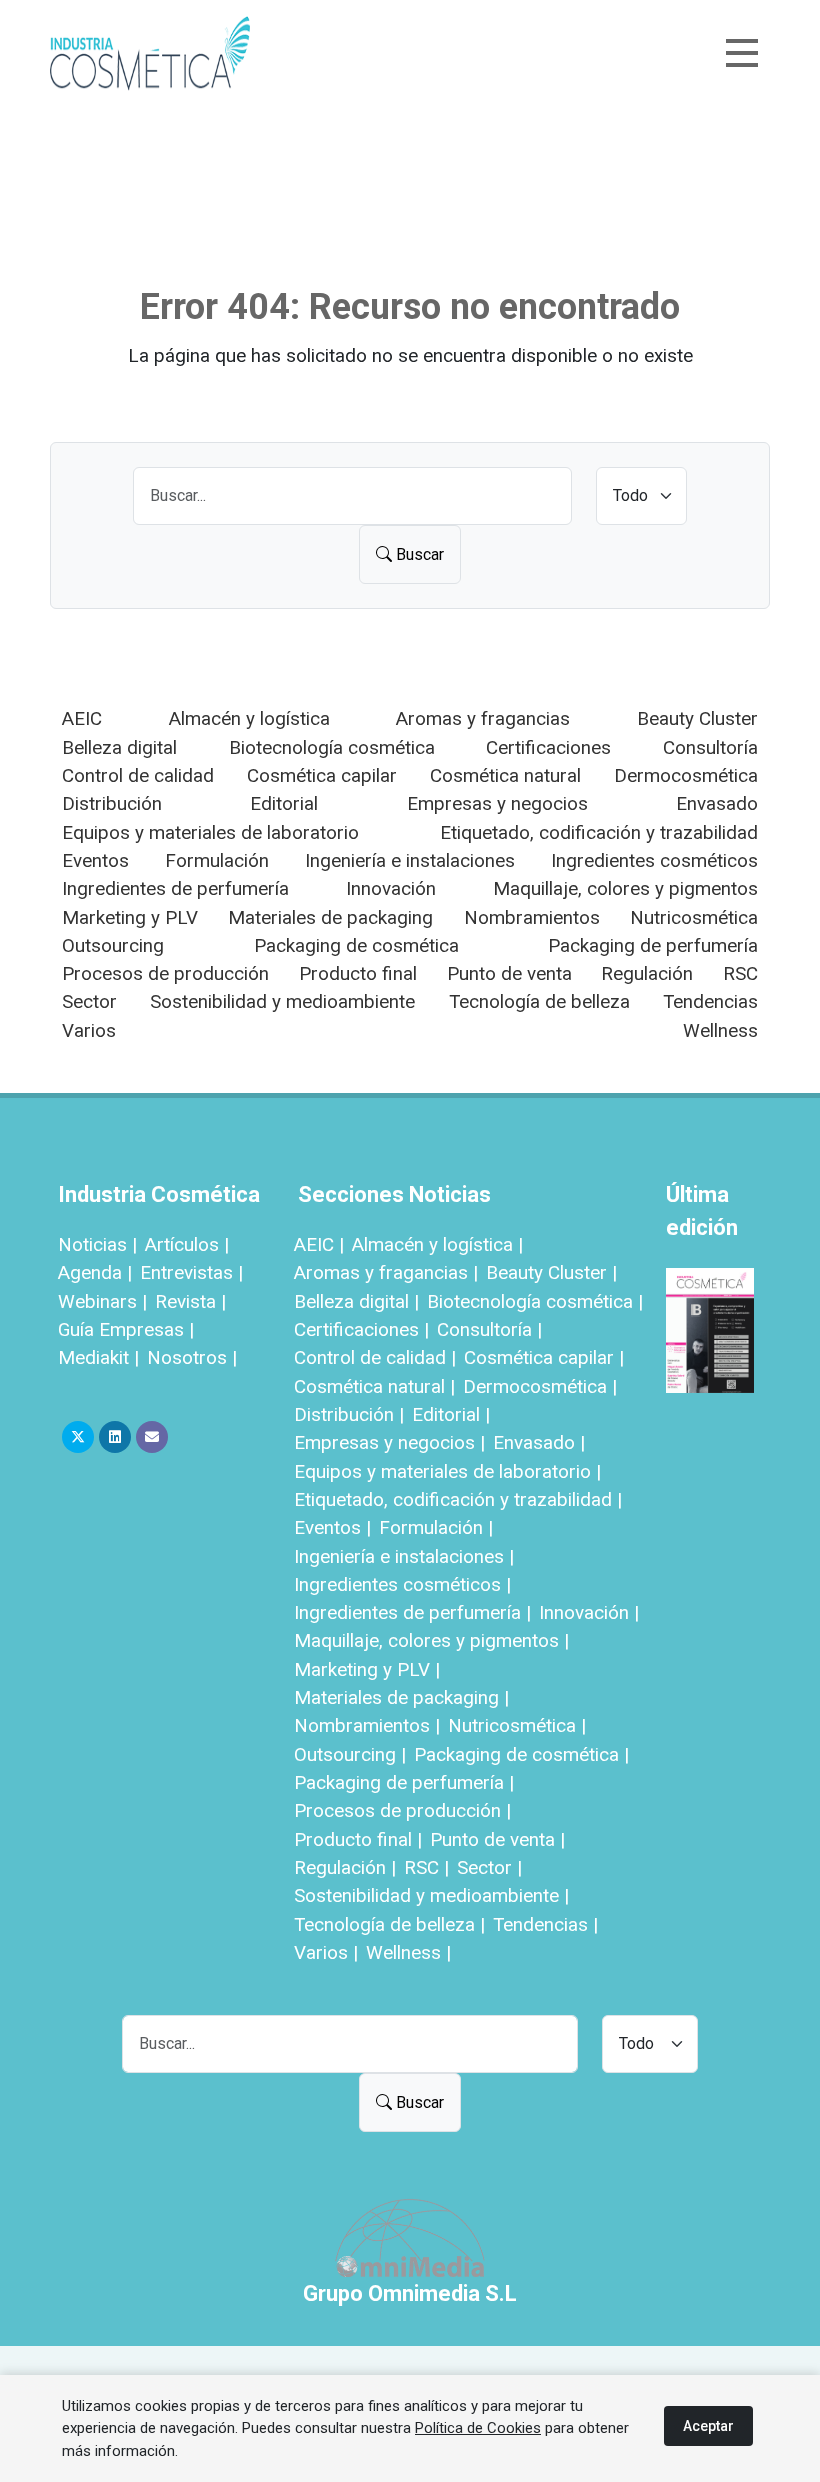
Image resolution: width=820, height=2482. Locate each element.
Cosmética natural (505, 775)
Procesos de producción (165, 973)
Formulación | (436, 1527)
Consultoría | (489, 1329)
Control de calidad (138, 775)
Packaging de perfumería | (404, 1782)
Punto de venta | (497, 1839)
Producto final (358, 973)
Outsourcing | (350, 1754)
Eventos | (332, 1527)
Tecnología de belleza (539, 1001)
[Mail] (152, 1437)
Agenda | (95, 1272)
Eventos (95, 860)
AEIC (82, 718)
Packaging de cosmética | (521, 1754)
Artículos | (187, 1244)
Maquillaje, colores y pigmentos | (431, 1640)
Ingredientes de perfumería (175, 888)
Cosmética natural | (374, 1386)
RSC (740, 973)
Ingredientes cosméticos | (402, 1584)
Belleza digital (119, 747)
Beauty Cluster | (551, 1272)
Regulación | (345, 1867)
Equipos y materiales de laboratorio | (447, 1471)
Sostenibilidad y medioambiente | (431, 1895)
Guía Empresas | (126, 1329)
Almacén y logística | (437, 1244)
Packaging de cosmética (356, 945)
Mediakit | (98, 1357)
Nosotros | (192, 1357)
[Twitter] (78, 1437)
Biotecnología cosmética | (535, 1301)
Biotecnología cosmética (332, 747)
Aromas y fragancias (483, 718)
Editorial (284, 803)
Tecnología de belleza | (389, 1924)
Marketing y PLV (130, 917)
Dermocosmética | (540, 1386)
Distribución (112, 803)
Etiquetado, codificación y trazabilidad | (458, 1499)
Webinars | (102, 1301)
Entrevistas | (191, 1272)
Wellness (720, 1030)
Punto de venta (509, 973)
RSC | (426, 1867)
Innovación (391, 888)
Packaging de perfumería (653, 945)
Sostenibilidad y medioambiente (282, 1001)
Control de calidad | (375, 1357)
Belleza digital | (356, 1301)
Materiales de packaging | (401, 1697)
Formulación (217, 860)
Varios (89, 1030)
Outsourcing (113, 945)
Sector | (489, 1867)
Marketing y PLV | (367, 1669)
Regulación (647, 973)
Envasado (717, 803)
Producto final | (358, 1839)
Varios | (326, 1952)
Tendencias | (545, 1924)
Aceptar (708, 2426)
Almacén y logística (249, 718)
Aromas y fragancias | (386, 1272)
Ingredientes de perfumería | (412, 1612)
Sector (89, 1001)
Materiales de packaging (330, 917)
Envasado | (539, 1442)
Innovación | (589, 1612)
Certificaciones (548, 747)
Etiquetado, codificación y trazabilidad (599, 832)
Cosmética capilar (322, 775)
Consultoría (710, 747)
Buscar (418, 554)
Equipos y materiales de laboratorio (210, 832)
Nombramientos (532, 917)
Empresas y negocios (497, 803)
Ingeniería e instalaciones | (404, 1556)
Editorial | (451, 1414)
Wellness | (408, 1952)
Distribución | (349, 1414)
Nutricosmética (694, 917)
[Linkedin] (115, 1437)
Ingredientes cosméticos (654, 860)
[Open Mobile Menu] (742, 53)
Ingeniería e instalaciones (410, 860)
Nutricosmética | (517, 1725)
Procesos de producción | (402, 1810)
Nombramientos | (367, 1725)
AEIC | (319, 1244)
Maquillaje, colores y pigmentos (625, 888)
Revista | (190, 1301)
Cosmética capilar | (544, 1357)
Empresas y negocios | (389, 1442)
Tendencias (710, 1001)
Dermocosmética (686, 775)
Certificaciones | (361, 1329)
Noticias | (97, 1244)
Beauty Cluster (697, 718)
